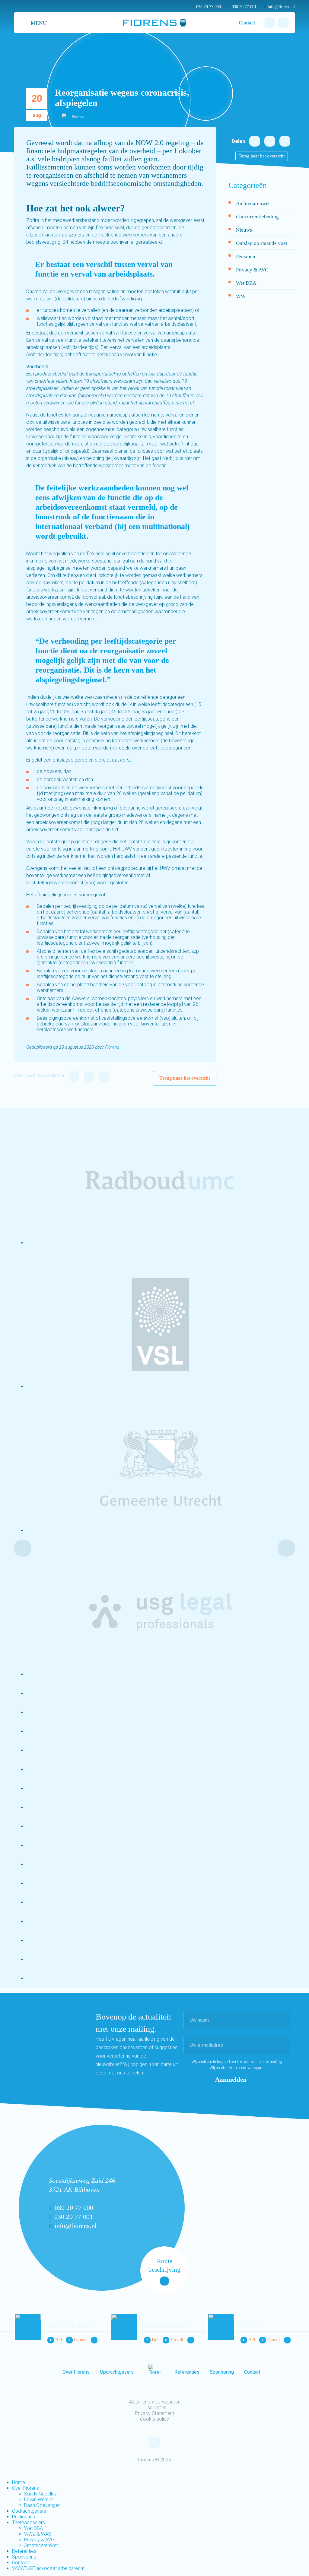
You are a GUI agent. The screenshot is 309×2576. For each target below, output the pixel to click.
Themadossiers (29, 2522)
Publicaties (24, 2517)
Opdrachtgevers (117, 2372)
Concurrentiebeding (257, 217)
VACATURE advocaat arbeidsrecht (48, 2568)
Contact (247, 23)
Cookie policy (154, 2419)
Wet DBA (246, 283)
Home (19, 2482)
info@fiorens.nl (279, 7)
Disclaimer (155, 2408)
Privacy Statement (154, 2413)
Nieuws (244, 230)
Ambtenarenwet (253, 203)
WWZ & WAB (38, 2534)
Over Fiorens (76, 2372)
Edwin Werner (64, 2318)
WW (241, 296)
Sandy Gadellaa (161, 2318)
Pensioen (246, 257)
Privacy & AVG (252, 270)
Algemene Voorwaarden (155, 2402)
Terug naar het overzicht (185, 1078)
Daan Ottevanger (260, 2318)
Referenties (187, 2372)
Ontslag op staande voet (262, 243)
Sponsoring (222, 2372)
